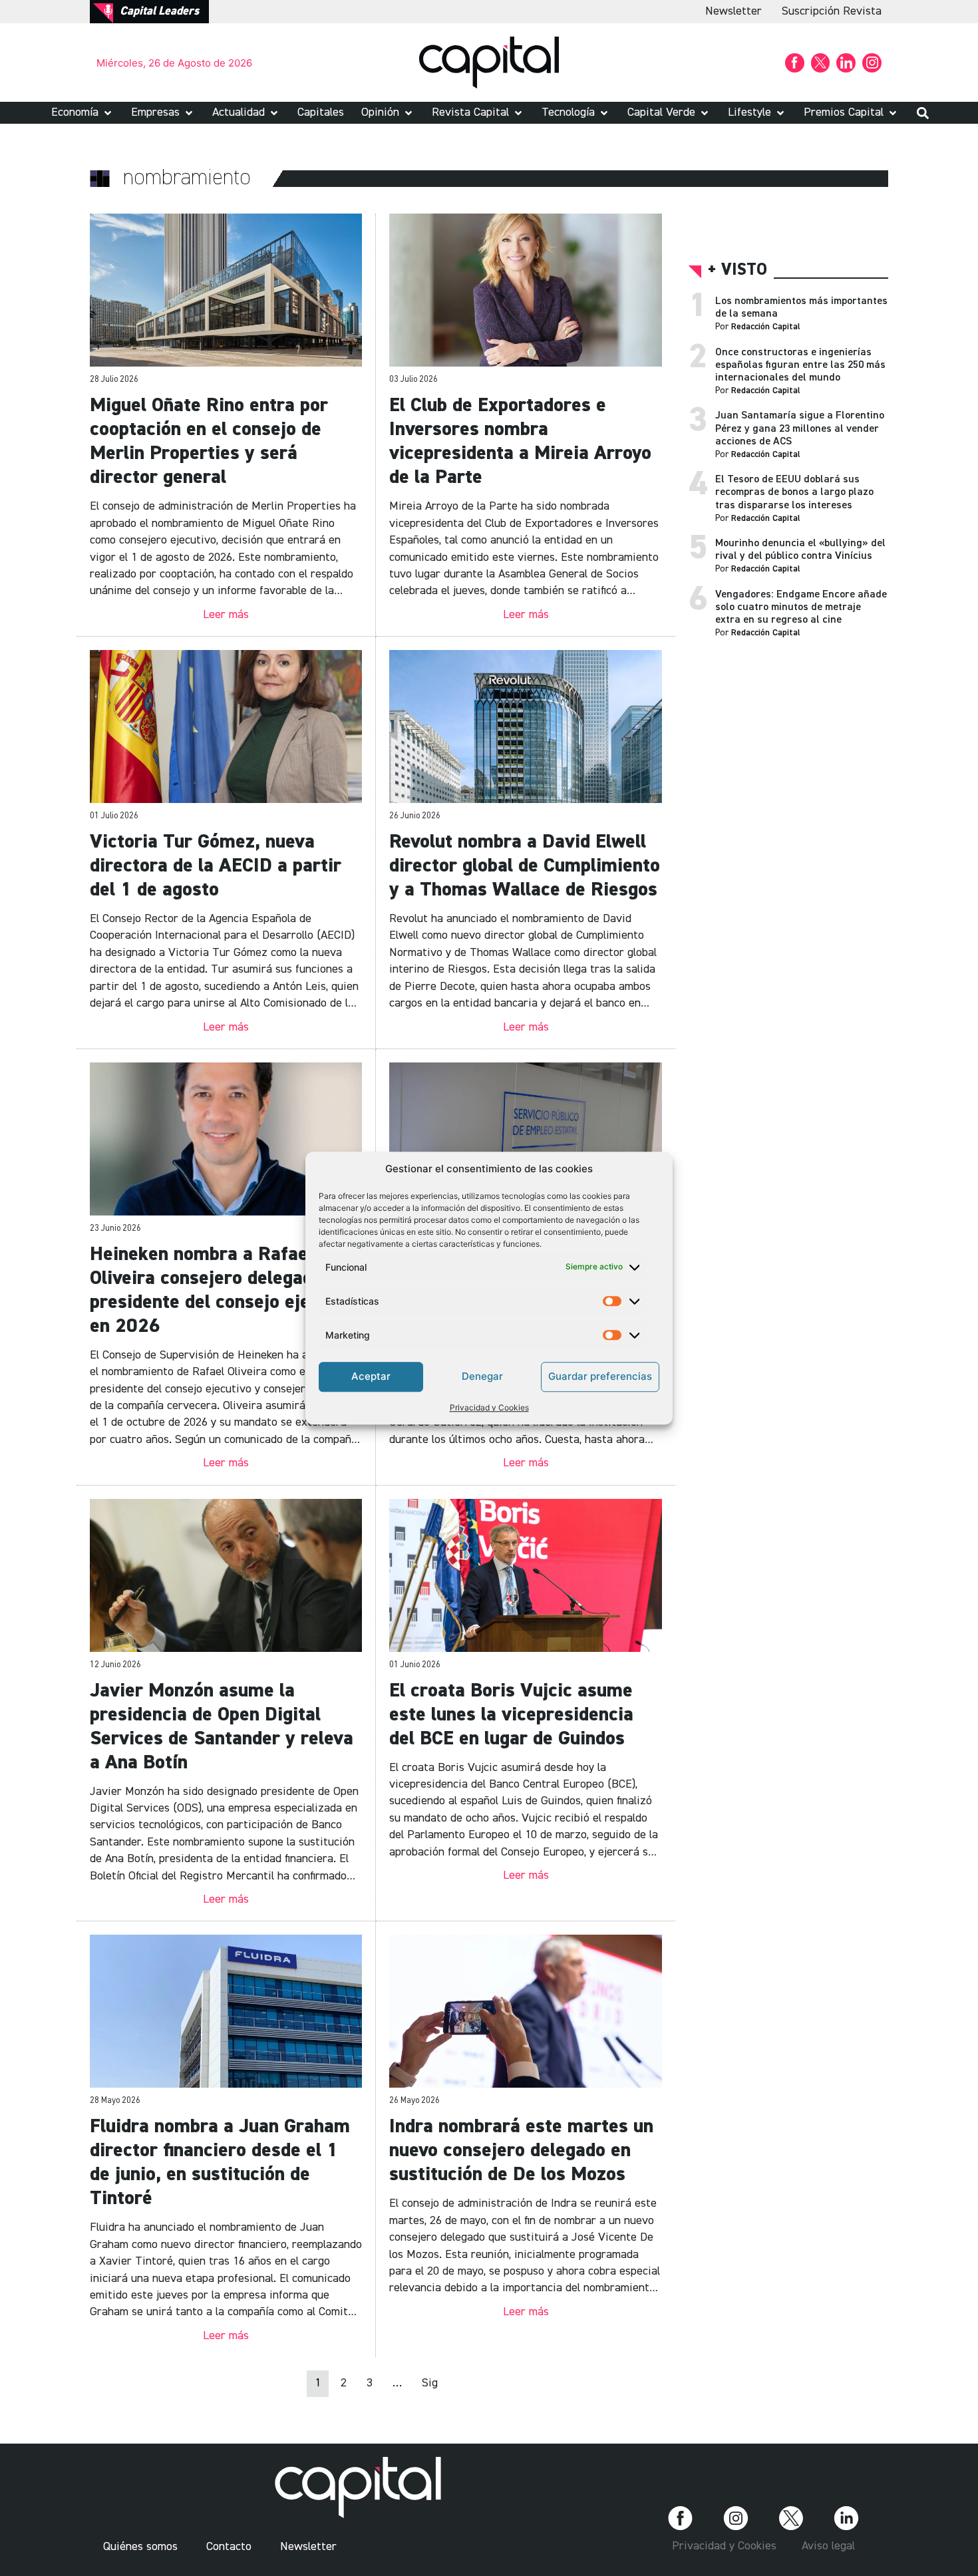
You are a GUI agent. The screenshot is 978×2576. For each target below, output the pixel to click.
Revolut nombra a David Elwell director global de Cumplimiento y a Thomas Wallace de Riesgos (525, 866)
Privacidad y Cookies (489, 1407)
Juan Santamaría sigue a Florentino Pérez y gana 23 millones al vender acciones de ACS (800, 428)
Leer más (226, 615)
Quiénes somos (140, 2547)
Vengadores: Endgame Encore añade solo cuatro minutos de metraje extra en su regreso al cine (801, 607)
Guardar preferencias (600, 1376)
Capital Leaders (159, 11)
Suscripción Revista (832, 11)
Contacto (229, 2547)
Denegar (482, 1376)
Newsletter (733, 11)
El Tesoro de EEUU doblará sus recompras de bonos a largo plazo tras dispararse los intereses (794, 492)
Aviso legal (828, 2546)
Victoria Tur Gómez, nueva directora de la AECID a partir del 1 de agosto (216, 866)
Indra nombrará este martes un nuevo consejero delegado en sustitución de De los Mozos (521, 2151)
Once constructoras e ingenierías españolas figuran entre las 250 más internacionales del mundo (800, 365)
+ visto (737, 270)
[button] (82, 113)
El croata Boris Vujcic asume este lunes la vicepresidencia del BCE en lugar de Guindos (511, 1715)
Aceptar (371, 1376)
